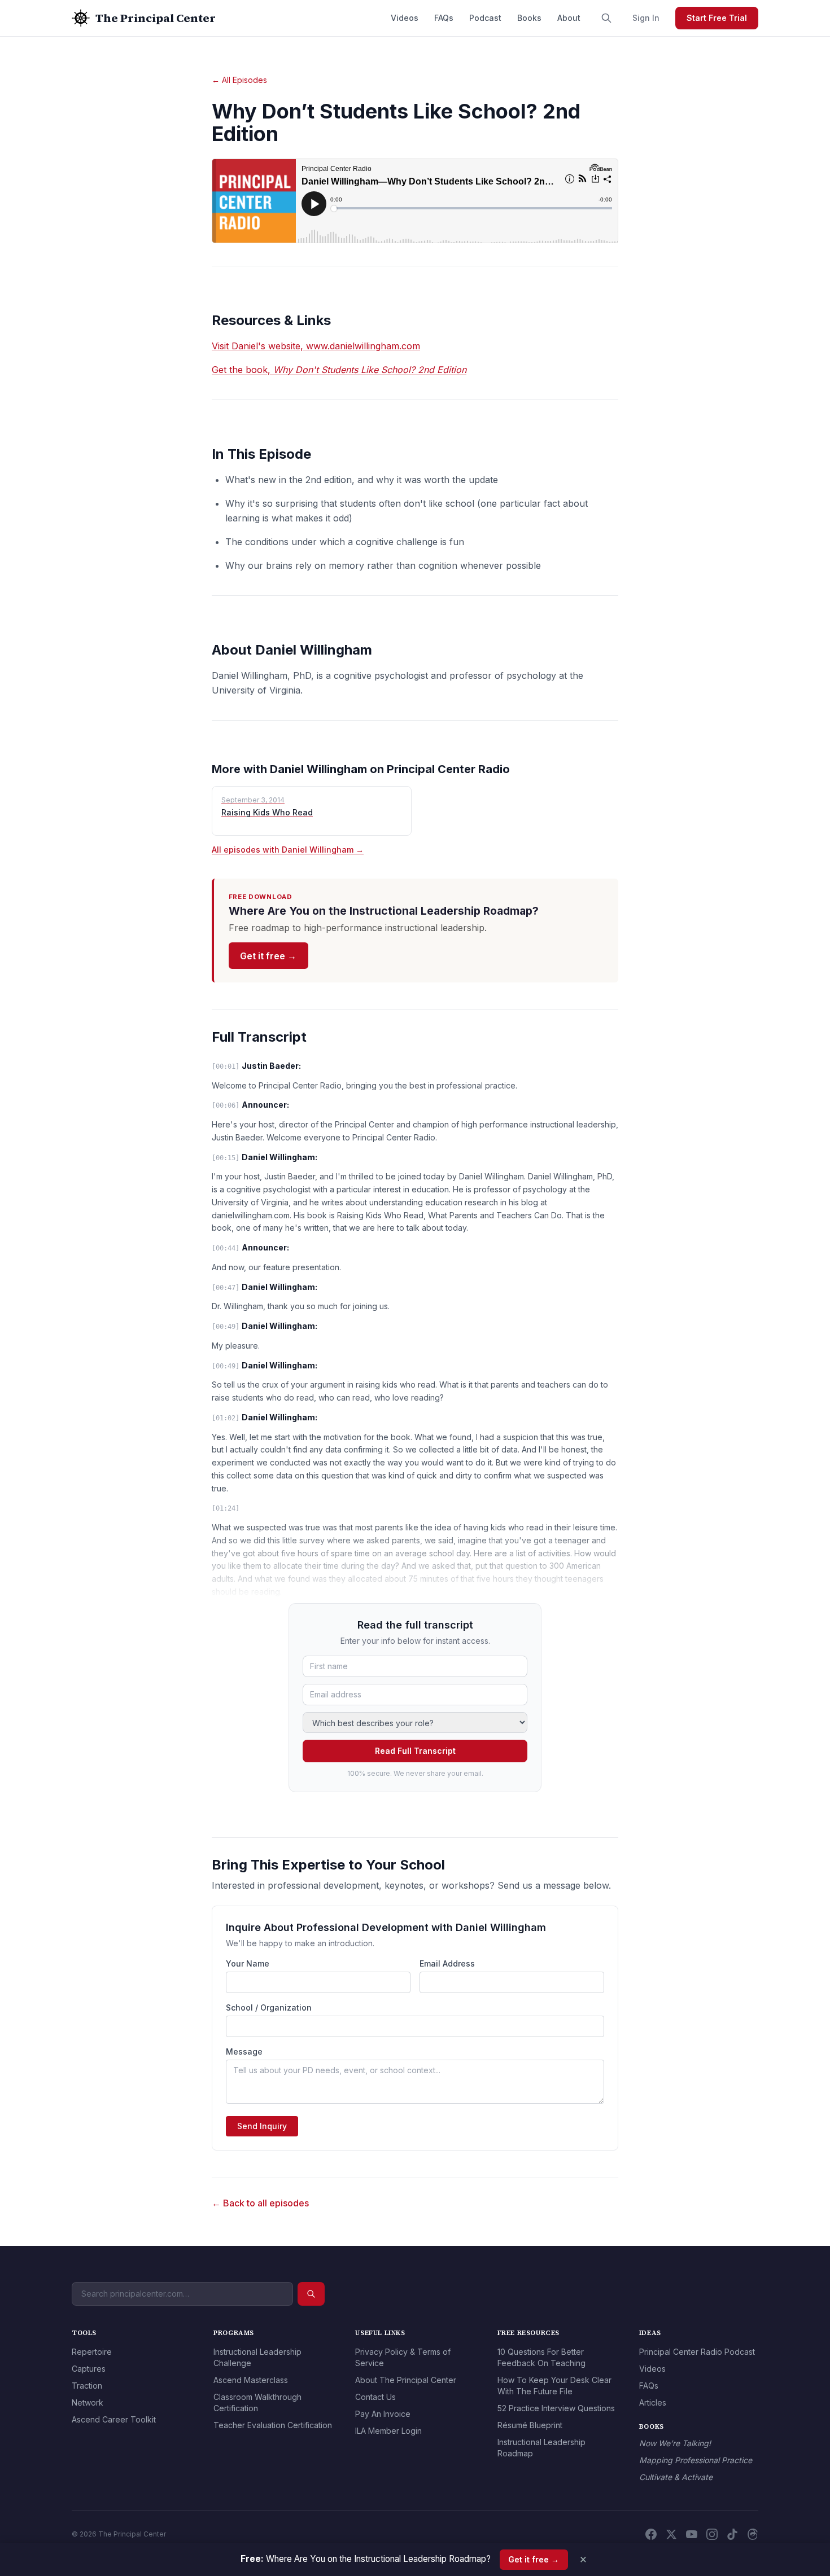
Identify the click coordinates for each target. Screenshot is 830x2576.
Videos (405, 18)
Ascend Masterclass (251, 2380)
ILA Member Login (388, 2431)
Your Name (248, 1963)
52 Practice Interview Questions (556, 2408)
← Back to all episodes (260, 2203)
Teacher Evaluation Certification (273, 2425)
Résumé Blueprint (530, 2425)
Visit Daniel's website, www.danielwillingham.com (316, 346)
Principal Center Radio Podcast (697, 2352)
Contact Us (375, 2397)
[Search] (606, 18)
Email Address (447, 1963)
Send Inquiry (262, 2126)
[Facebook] (651, 2534)
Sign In (646, 18)
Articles (653, 2402)
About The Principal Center (406, 2380)
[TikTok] (732, 2534)
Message (244, 2051)
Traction (87, 2386)
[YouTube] (692, 2534)
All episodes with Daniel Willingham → (288, 850)
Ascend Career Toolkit (114, 2419)
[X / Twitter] (671, 2534)
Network (88, 2402)
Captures (89, 2369)
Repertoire (92, 2352)
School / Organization (269, 2007)
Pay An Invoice (383, 2414)
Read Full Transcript (415, 1751)
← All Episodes (239, 80)
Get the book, (339, 370)
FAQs (444, 18)
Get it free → (268, 956)
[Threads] (753, 2534)
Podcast (485, 18)
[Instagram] (712, 2534)
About (569, 18)
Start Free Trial (717, 18)
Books (529, 18)
